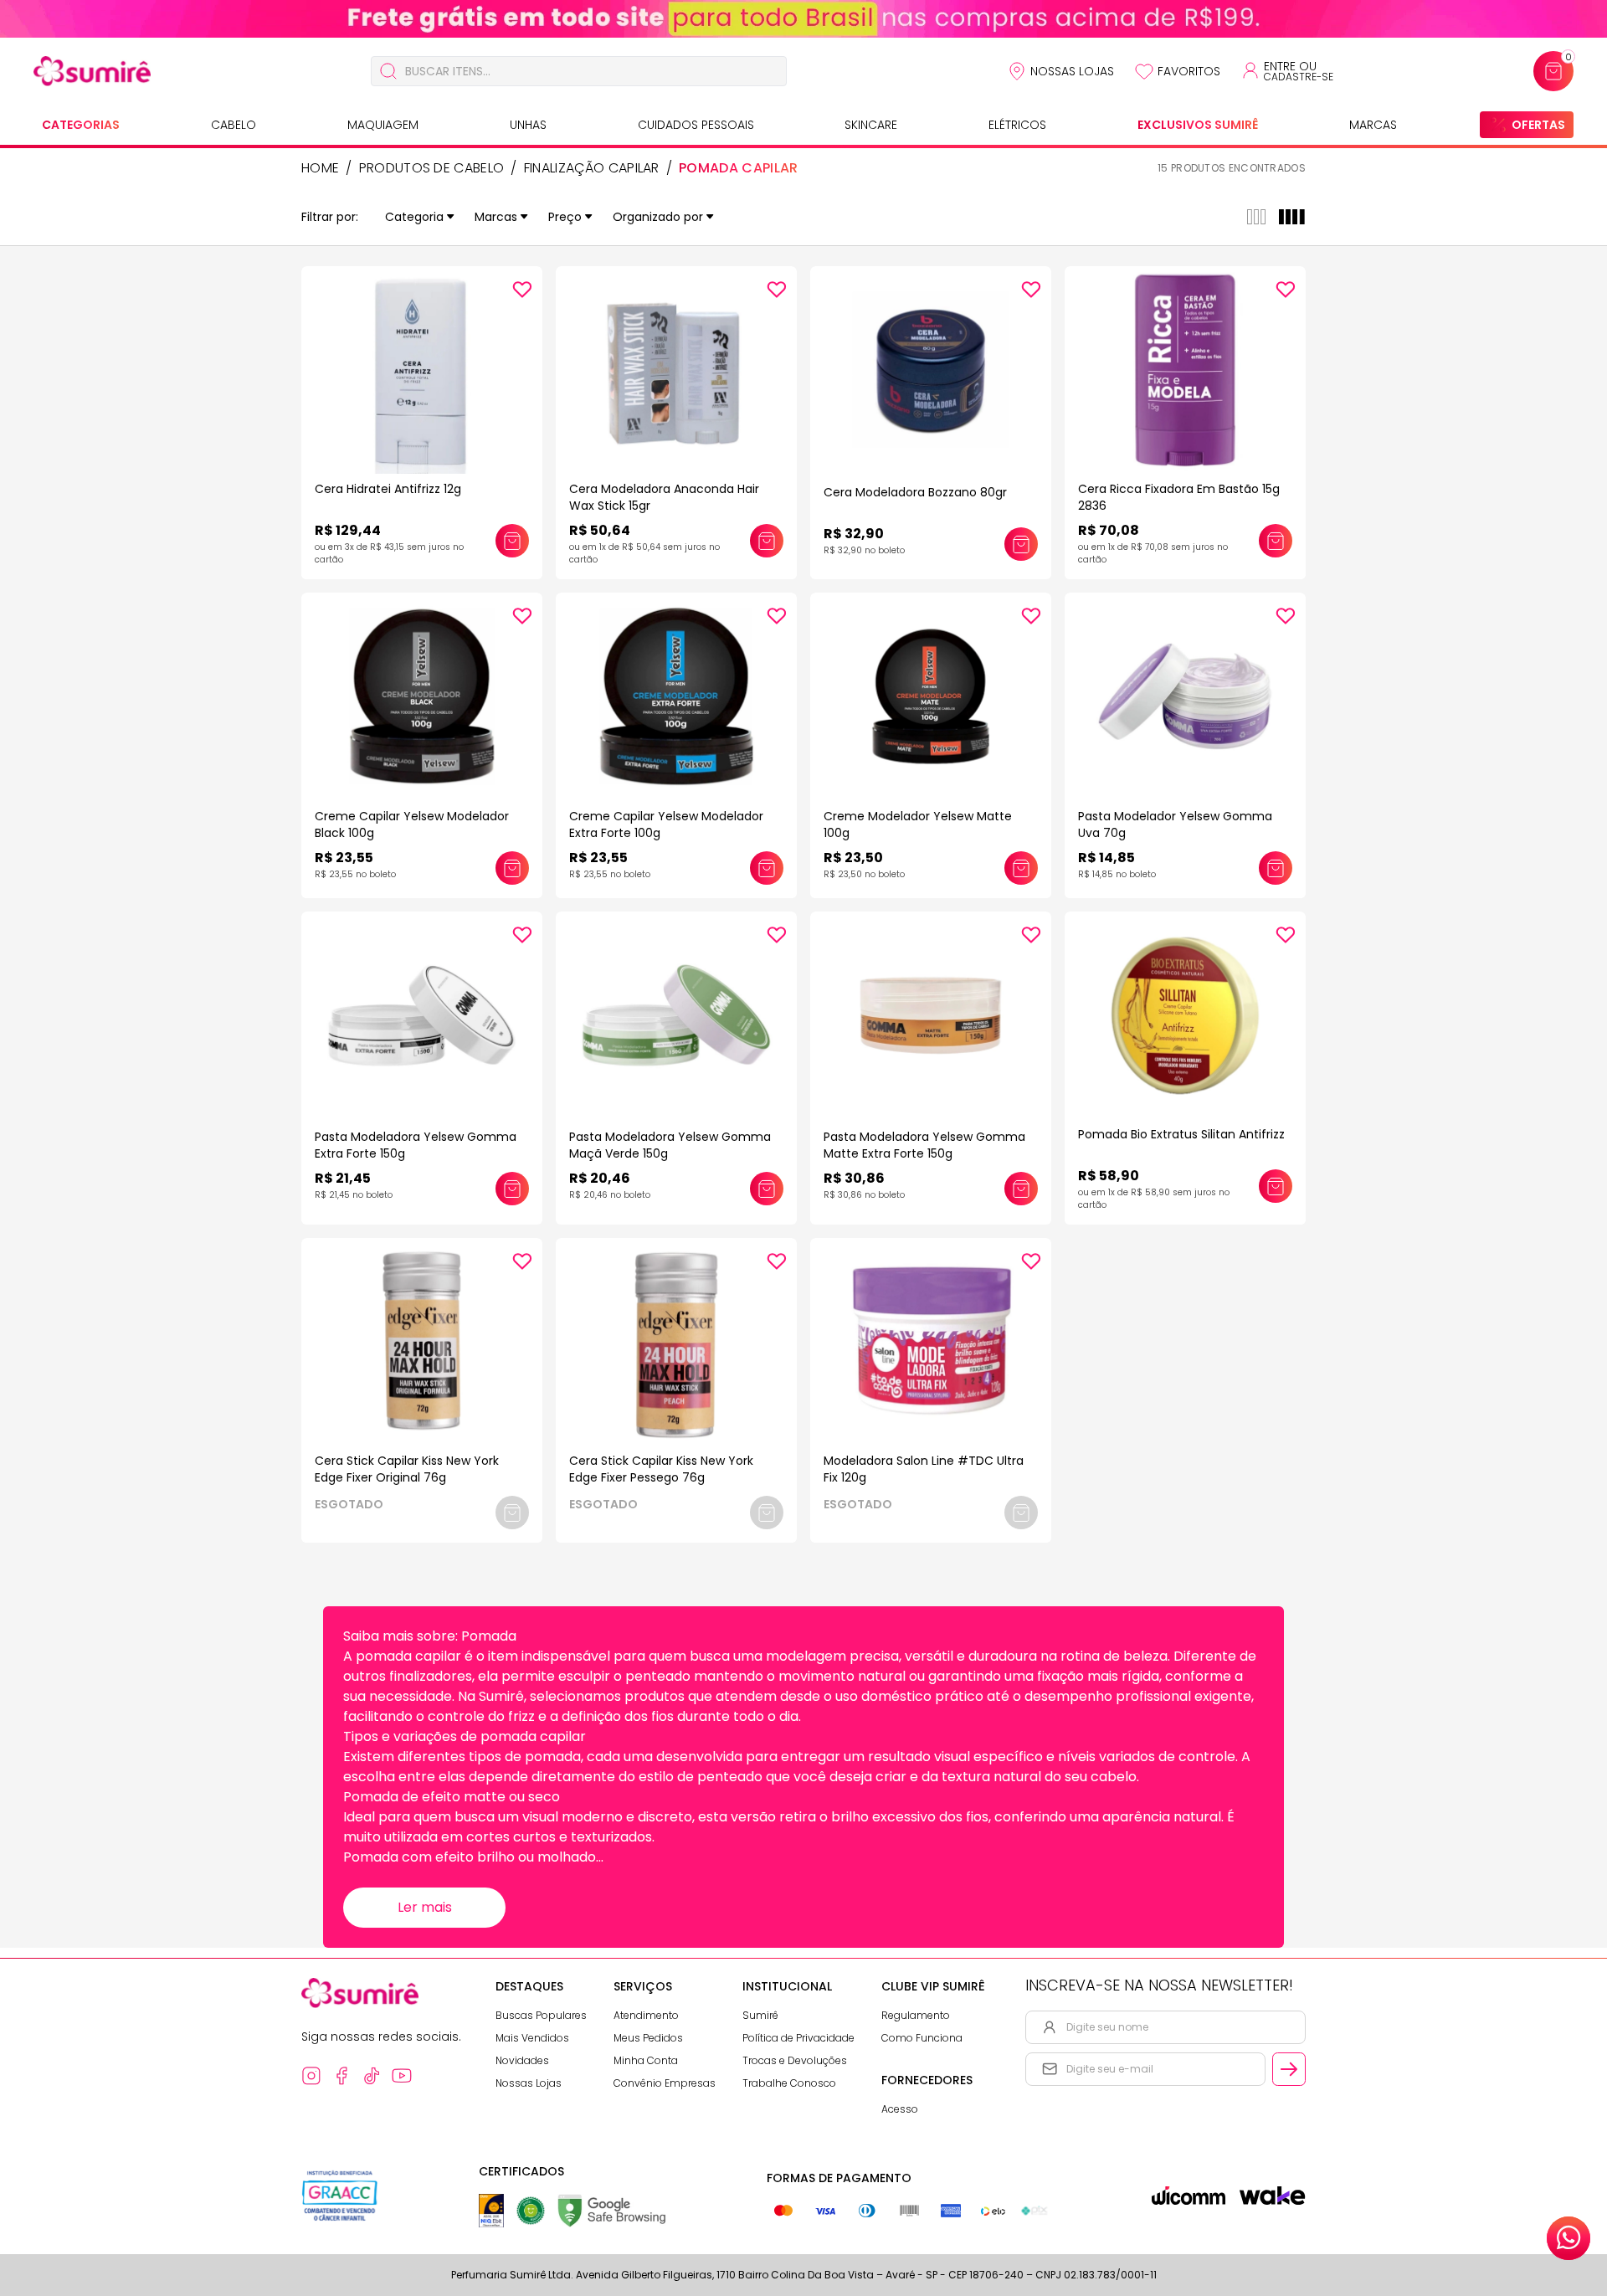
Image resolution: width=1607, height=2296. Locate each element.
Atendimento (646, 2015)
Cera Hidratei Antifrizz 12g (388, 489)
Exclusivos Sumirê (1198, 125)
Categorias (81, 125)
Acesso (900, 2109)
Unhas (528, 125)
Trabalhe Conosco (789, 2083)
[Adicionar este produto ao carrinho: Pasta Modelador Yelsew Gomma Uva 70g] (1276, 868)
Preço (565, 217)
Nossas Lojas (1072, 71)
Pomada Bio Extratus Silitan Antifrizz (1181, 1134)
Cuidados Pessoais (696, 125)
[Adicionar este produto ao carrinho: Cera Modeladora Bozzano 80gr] (1021, 544)
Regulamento (916, 2015)
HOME (320, 168)
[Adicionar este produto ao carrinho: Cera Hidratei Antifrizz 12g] (512, 541)
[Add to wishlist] (522, 290)
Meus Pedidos (648, 2038)
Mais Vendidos (532, 2038)
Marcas (1373, 125)
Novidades (522, 2060)
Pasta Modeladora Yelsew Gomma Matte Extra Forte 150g (924, 1145)
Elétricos (1017, 125)
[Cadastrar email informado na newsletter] (1289, 2069)
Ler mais (425, 1907)
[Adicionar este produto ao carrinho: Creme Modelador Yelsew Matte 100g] (1021, 868)
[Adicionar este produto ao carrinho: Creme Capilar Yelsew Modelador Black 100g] (512, 868)
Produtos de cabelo (432, 168)
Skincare (871, 125)
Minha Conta (646, 2060)
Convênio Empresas (665, 2083)
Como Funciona (922, 2038)
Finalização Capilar (592, 168)
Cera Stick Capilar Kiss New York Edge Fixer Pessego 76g (661, 1469)
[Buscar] (388, 71)
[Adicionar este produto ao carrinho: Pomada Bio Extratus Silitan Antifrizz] (1276, 1186)
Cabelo (234, 125)
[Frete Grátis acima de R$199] (803, 19)
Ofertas (1538, 125)
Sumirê (760, 2015)
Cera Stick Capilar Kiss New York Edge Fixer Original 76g (407, 1469)
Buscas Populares (541, 2015)
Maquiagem (383, 125)
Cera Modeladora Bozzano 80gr (915, 492)
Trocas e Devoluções (795, 2060)
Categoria (414, 217)
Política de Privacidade (798, 2038)
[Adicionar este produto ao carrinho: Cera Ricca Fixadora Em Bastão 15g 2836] (1276, 541)
